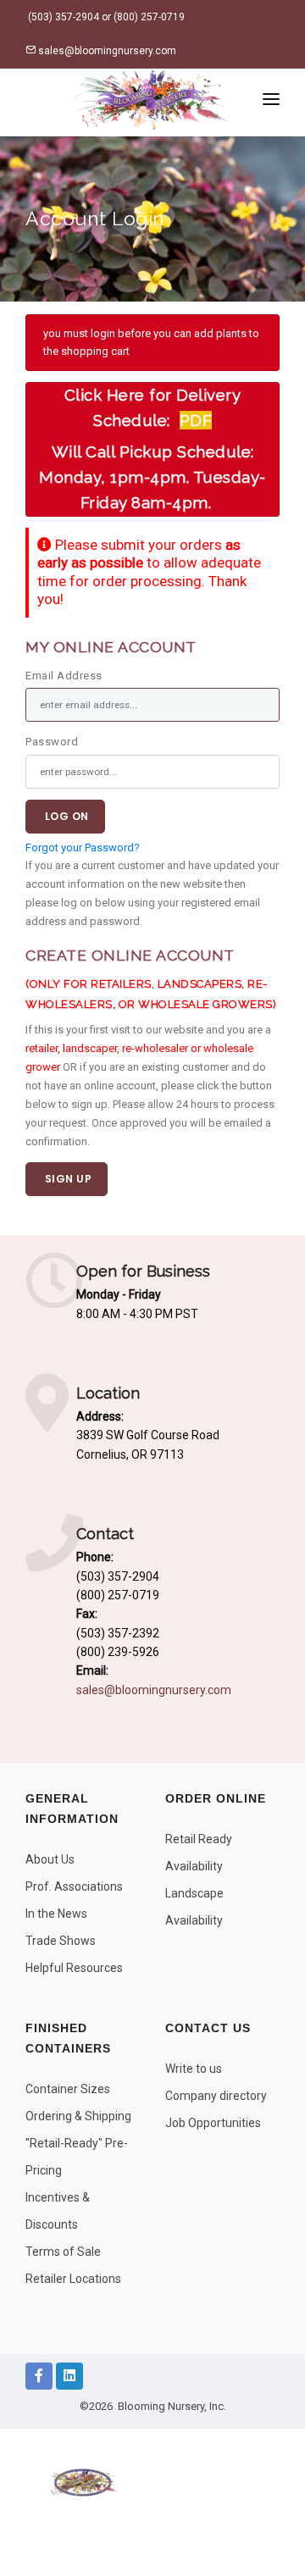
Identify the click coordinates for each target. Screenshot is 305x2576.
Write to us (194, 2069)
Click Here (105, 395)
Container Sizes (68, 2089)
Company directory (216, 2096)
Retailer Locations (73, 2279)
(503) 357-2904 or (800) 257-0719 (105, 17)
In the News (56, 1914)
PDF (196, 420)
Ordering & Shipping (78, 2116)
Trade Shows (61, 1941)
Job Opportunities (213, 2123)
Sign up (67, 1179)
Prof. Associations (74, 1886)
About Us (50, 1859)
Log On (65, 816)
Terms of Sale (63, 2252)
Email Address (64, 676)
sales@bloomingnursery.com (106, 51)
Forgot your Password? (83, 848)
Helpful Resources (74, 1968)
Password (52, 742)
